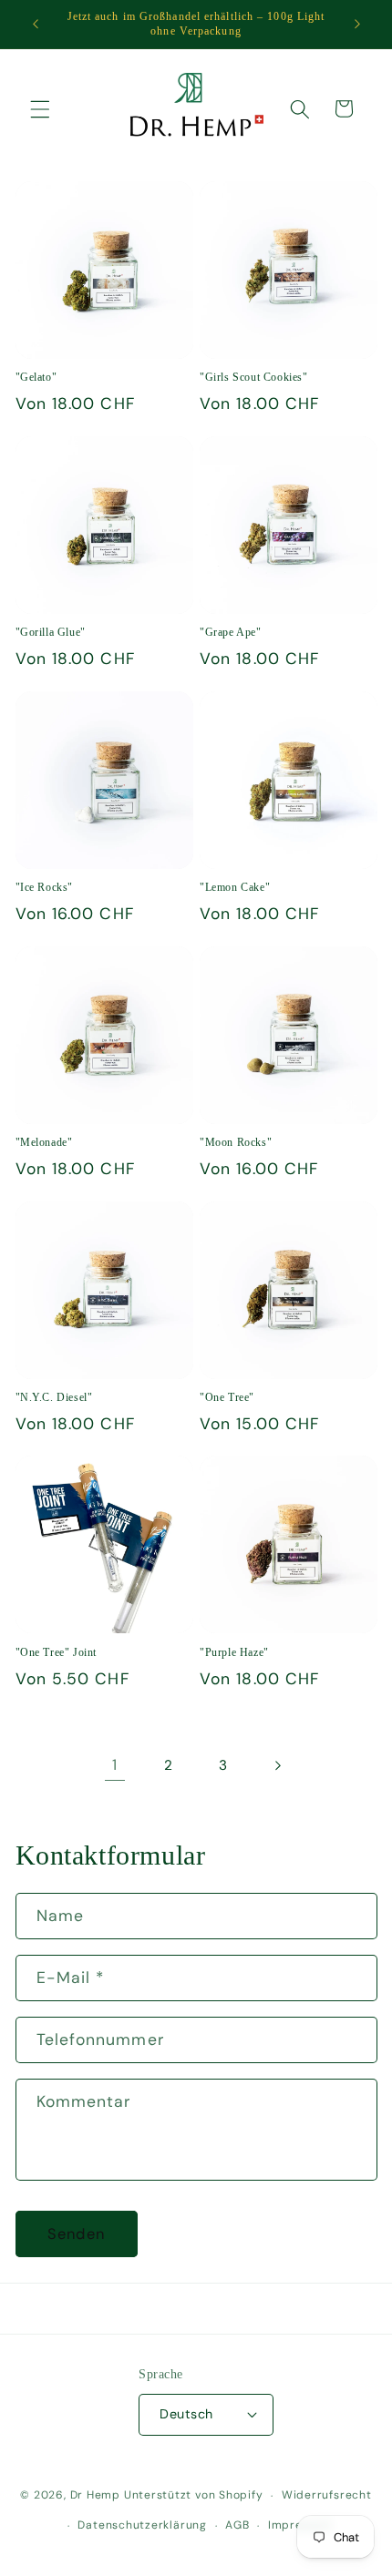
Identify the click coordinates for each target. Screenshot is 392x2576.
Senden (76, 2234)
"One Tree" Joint (57, 1652)
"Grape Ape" (231, 632)
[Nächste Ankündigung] (357, 25)
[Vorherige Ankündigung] (36, 25)
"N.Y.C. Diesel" (54, 1397)
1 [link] (115, 1765)
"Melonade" (44, 1142)
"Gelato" (36, 377)
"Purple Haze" (234, 1652)
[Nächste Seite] (277, 1765)
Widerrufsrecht (327, 2495)
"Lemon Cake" (235, 887)
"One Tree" (227, 1397)
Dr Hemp (95, 2496)
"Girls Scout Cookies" (254, 377)
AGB (237, 2525)
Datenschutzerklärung (142, 2525)
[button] (40, 108)
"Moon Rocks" (236, 1142)
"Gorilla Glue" (51, 632)
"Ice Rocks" (45, 887)
